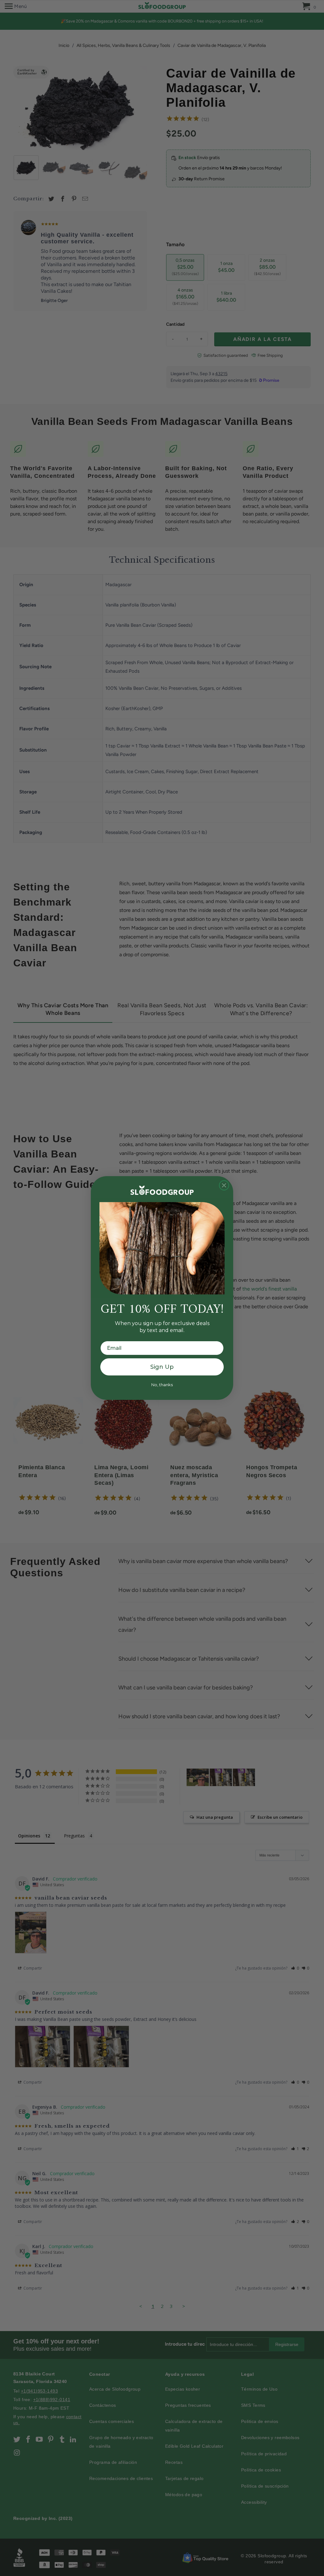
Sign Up (162, 1367)
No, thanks (162, 1385)
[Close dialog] (224, 1185)
